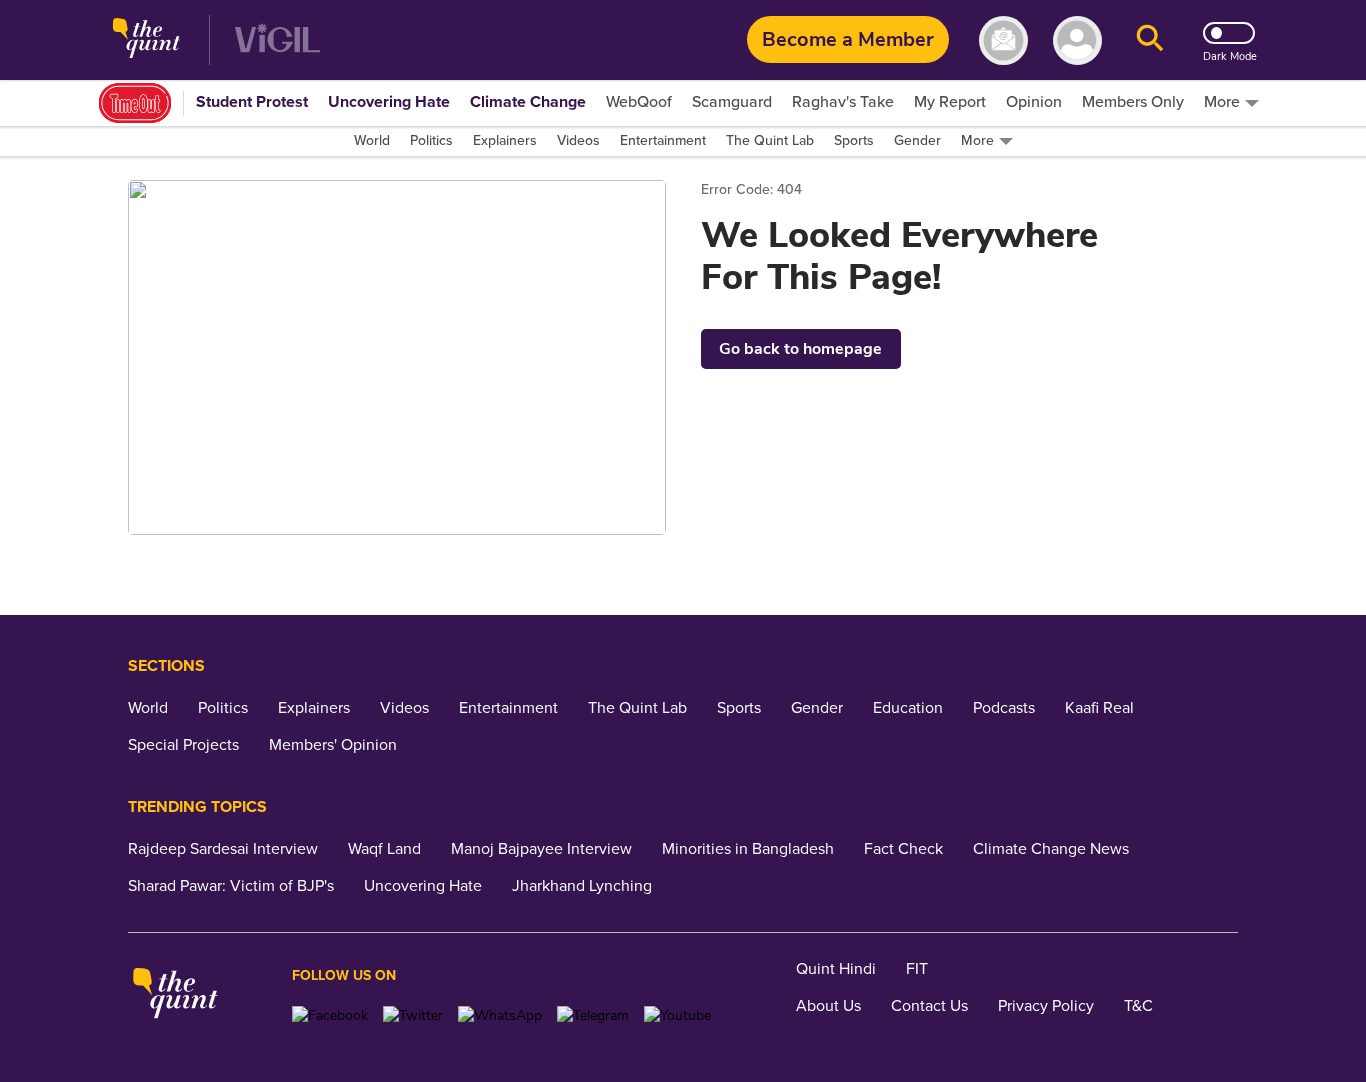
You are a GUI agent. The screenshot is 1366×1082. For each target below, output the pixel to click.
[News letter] (1003, 40)
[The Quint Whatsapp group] (500, 1015)
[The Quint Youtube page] (677, 1015)
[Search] (1150, 40)
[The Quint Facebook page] (330, 1015)
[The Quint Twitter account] (413, 1015)
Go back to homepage (800, 349)
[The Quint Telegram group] (593, 1015)
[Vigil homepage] (277, 40)
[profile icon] (1077, 40)
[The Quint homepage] (146, 40)
